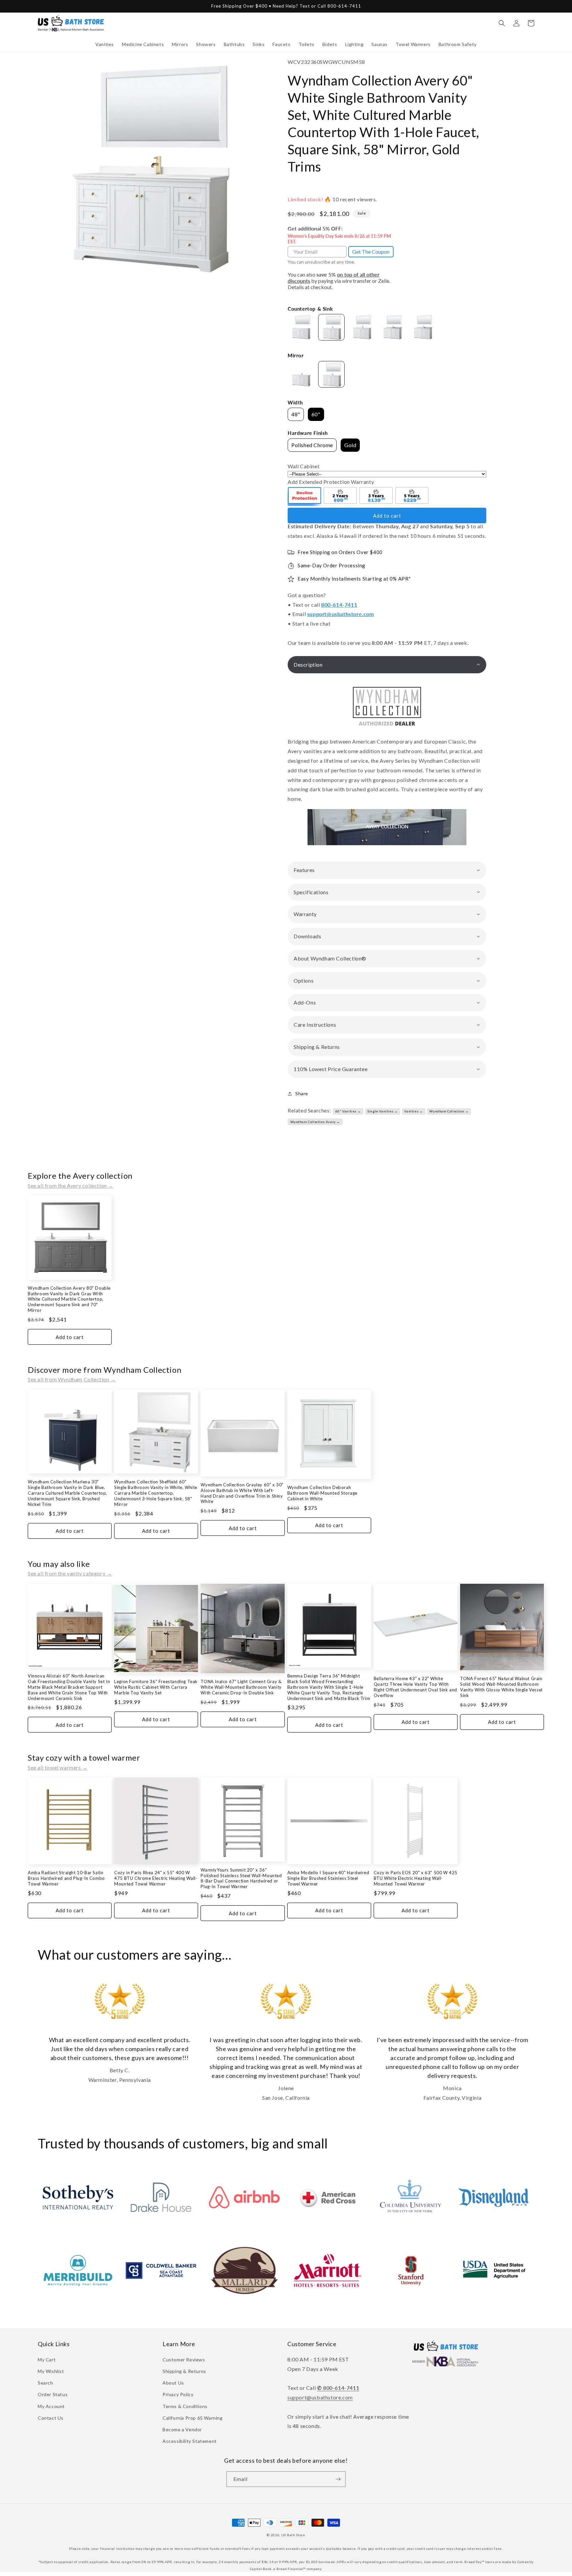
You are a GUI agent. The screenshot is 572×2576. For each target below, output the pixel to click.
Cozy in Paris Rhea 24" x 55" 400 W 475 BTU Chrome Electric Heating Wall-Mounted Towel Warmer (156, 1878)
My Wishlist (51, 2371)
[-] (305, 496)
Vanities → (413, 1111)
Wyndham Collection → (449, 1111)
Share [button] (302, 1093)
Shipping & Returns (184, 2371)
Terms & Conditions (185, 2406)
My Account (51, 2406)
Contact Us (51, 2418)
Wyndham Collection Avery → (315, 1122)
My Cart (47, 2360)
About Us (173, 2383)
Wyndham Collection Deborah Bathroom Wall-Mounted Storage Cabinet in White (322, 1493)
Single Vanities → (382, 1111)
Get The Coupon (371, 252)
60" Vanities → (348, 1111)
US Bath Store (293, 2535)
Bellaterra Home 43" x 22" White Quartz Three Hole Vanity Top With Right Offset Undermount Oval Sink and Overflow (415, 1687)
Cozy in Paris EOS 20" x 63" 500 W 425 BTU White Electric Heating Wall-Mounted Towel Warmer (416, 1878)
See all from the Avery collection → (71, 1185)
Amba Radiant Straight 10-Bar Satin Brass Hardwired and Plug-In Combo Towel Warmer (66, 1878)
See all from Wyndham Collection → (72, 1379)
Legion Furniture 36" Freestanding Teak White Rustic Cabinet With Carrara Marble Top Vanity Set (156, 1687)
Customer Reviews (184, 2360)
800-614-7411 (339, 605)
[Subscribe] (338, 2479)
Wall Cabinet (304, 466)
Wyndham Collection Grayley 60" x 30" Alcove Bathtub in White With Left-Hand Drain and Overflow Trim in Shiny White (242, 1493)
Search (46, 2383)
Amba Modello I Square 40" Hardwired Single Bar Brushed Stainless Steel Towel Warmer (328, 1878)
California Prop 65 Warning (193, 2418)
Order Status (53, 2394)
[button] (105, 44)
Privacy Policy (178, 2394)
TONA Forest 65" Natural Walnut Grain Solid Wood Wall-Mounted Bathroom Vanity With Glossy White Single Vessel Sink (501, 1687)
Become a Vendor (182, 2429)
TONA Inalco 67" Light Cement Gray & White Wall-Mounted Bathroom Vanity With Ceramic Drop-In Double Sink (241, 1687)
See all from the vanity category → (70, 1573)
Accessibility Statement (190, 2441)
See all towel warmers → (58, 1767)
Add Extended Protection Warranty (331, 482)
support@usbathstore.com (341, 614)
